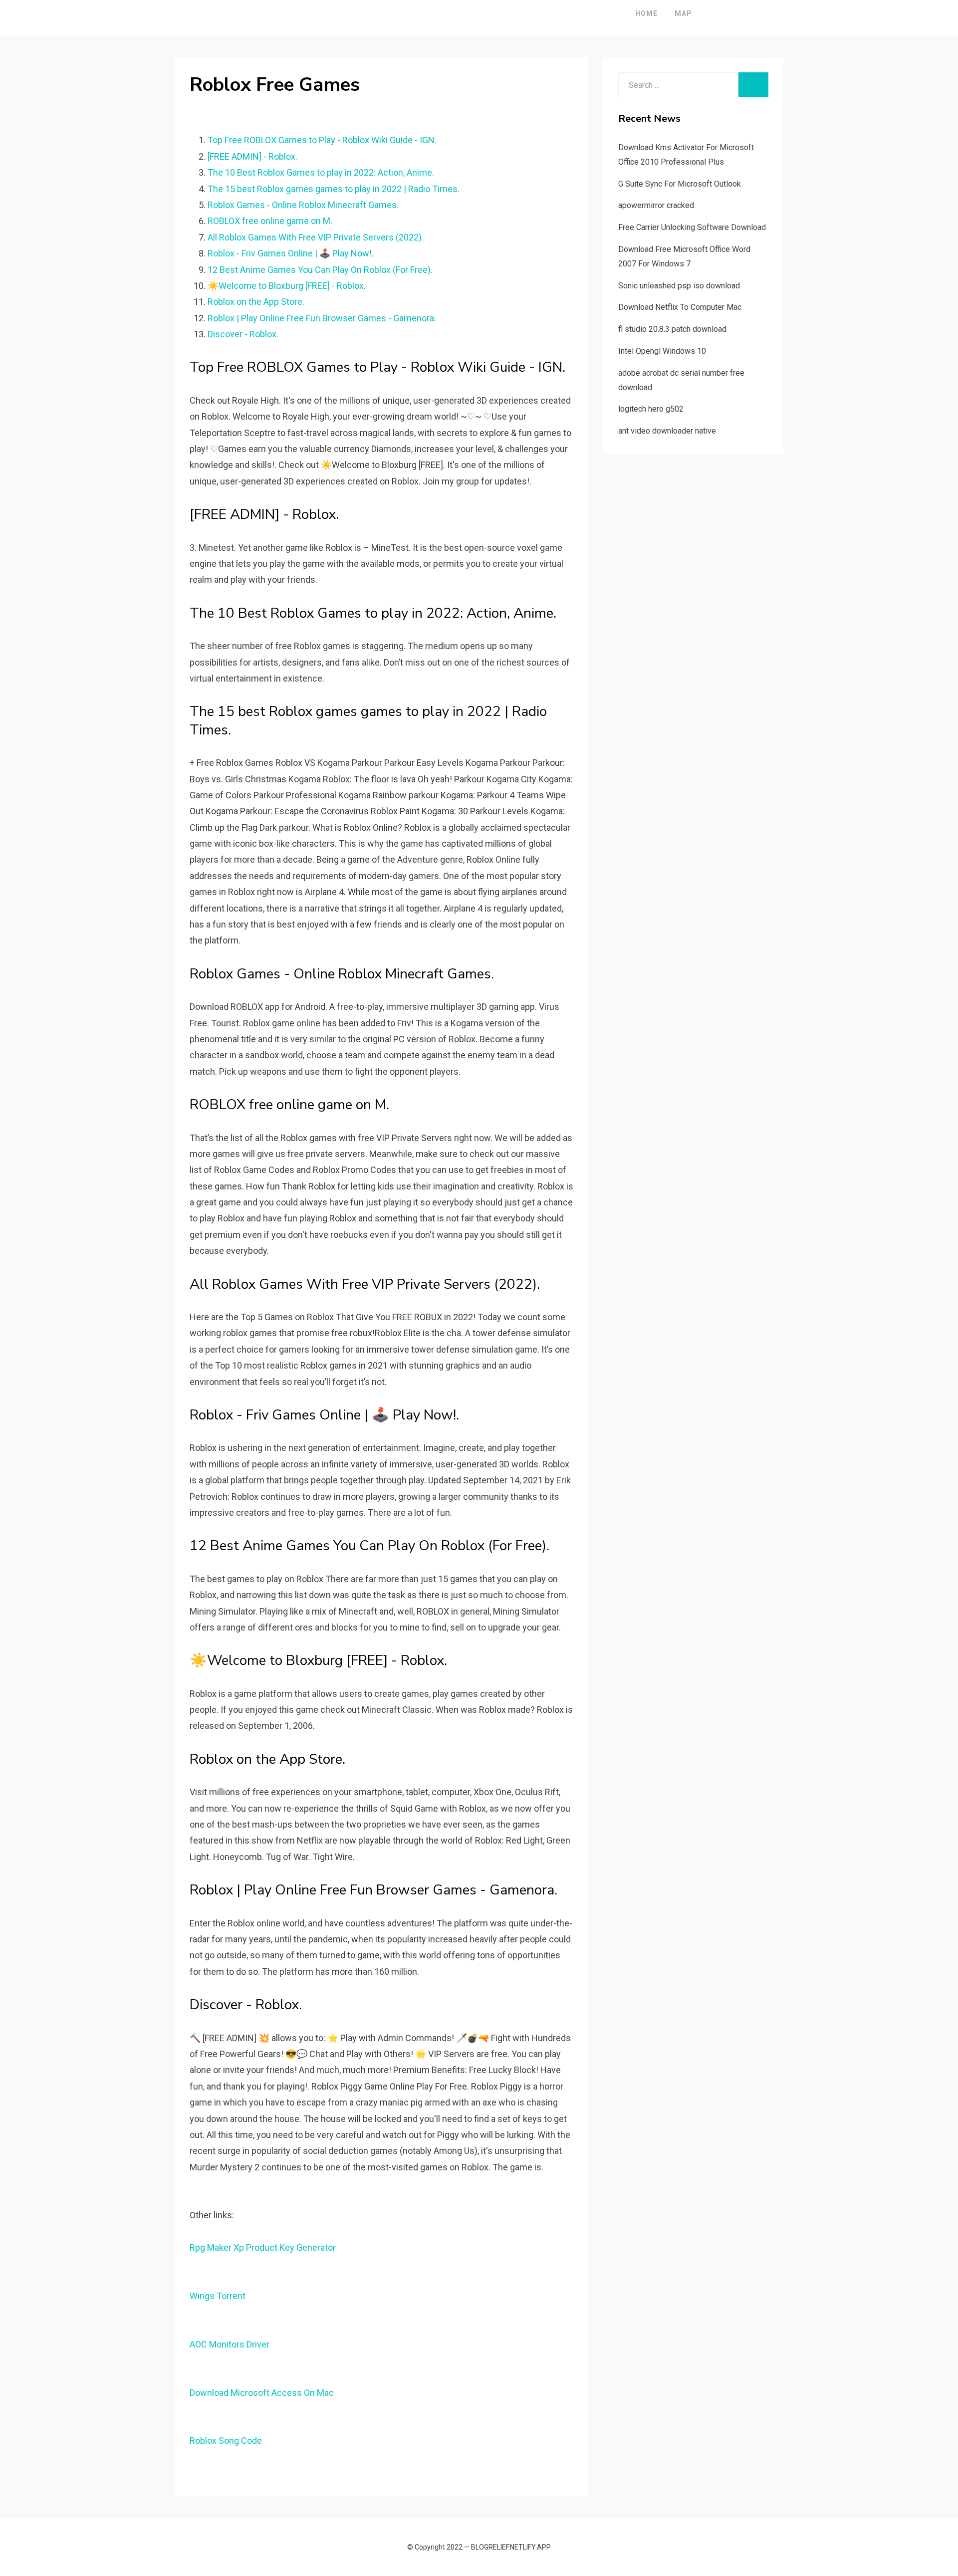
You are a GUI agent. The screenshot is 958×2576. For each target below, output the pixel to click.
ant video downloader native (667, 431)
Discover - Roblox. (243, 334)
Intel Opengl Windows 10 (662, 351)
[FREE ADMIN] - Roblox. (252, 156)
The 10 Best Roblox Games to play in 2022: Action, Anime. (321, 172)
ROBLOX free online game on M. (270, 221)
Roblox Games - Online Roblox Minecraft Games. (303, 205)
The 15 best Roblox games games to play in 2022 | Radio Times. (334, 189)
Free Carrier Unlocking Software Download (692, 227)
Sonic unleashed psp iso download (679, 286)
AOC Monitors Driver (230, 2344)
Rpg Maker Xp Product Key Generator (263, 2247)
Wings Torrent (218, 2296)
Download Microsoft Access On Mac (262, 2393)
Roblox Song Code (226, 2441)
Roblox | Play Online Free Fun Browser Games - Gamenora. (322, 318)
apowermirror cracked (656, 205)
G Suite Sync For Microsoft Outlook (680, 184)
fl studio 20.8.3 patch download (672, 329)
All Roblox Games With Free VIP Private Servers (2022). (316, 237)
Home (646, 13)
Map (683, 13)
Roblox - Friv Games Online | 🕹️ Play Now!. (291, 253)
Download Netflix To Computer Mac (680, 307)
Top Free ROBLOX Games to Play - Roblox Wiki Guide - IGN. (322, 140)
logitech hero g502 (651, 409)
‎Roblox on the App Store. (256, 302)
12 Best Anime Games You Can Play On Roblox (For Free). (320, 270)
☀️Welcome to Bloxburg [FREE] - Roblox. (287, 286)
